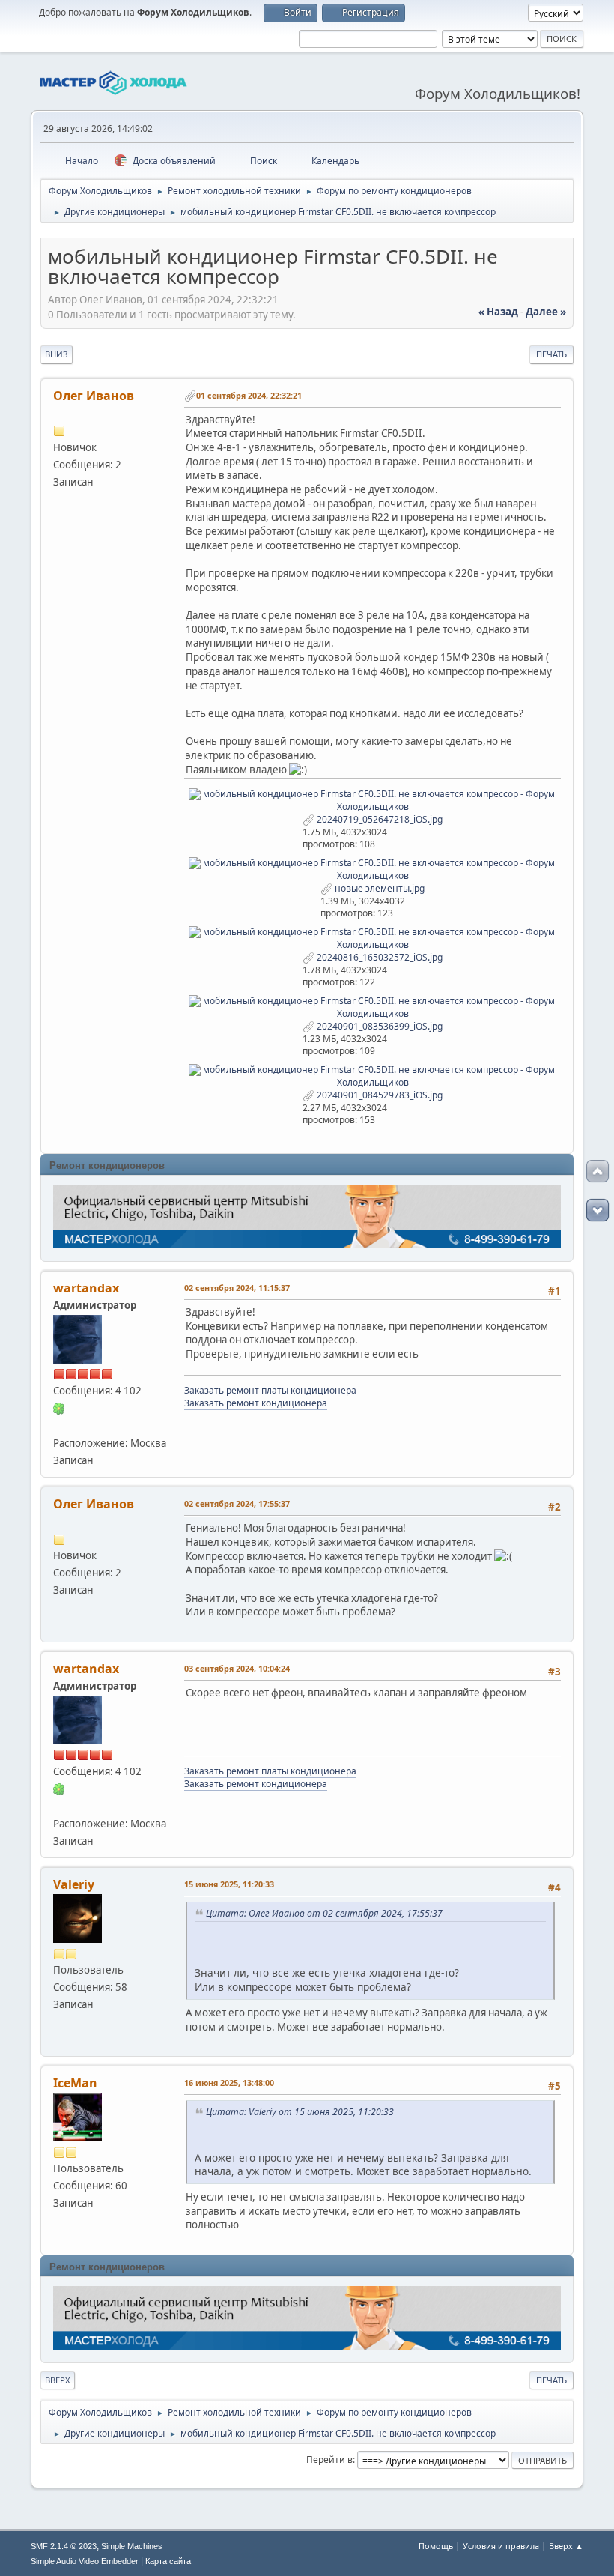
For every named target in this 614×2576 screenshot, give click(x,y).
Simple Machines (132, 2546)
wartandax (86, 1288)
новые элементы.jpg (379, 888)
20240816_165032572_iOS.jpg (379, 957)
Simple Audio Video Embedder (85, 2561)
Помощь (436, 2546)
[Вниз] (598, 1210)
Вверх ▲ (566, 2546)
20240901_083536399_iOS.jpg (379, 1026)
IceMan (75, 2083)
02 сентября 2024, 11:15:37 (237, 1288)
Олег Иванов (94, 396)
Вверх (58, 2380)
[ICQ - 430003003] (59, 1408)
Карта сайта (168, 2561)
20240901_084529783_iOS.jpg (379, 1095)
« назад (498, 312)
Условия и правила (501, 2546)
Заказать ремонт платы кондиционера (270, 1390)
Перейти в (329, 2459)
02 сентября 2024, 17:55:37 (237, 1503)
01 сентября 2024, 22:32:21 (249, 395)
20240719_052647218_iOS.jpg (379, 819)
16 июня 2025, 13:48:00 (229, 2083)
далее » (546, 312)
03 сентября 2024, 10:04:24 (237, 1668)
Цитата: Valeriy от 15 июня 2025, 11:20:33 (300, 2112)
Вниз (57, 354)
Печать (551, 354)
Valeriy (74, 1884)
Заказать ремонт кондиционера (256, 1403)
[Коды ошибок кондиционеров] (59, 1425)
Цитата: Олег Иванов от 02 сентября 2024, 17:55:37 (324, 1913)
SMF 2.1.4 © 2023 (64, 2546)
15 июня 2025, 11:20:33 (229, 1884)
